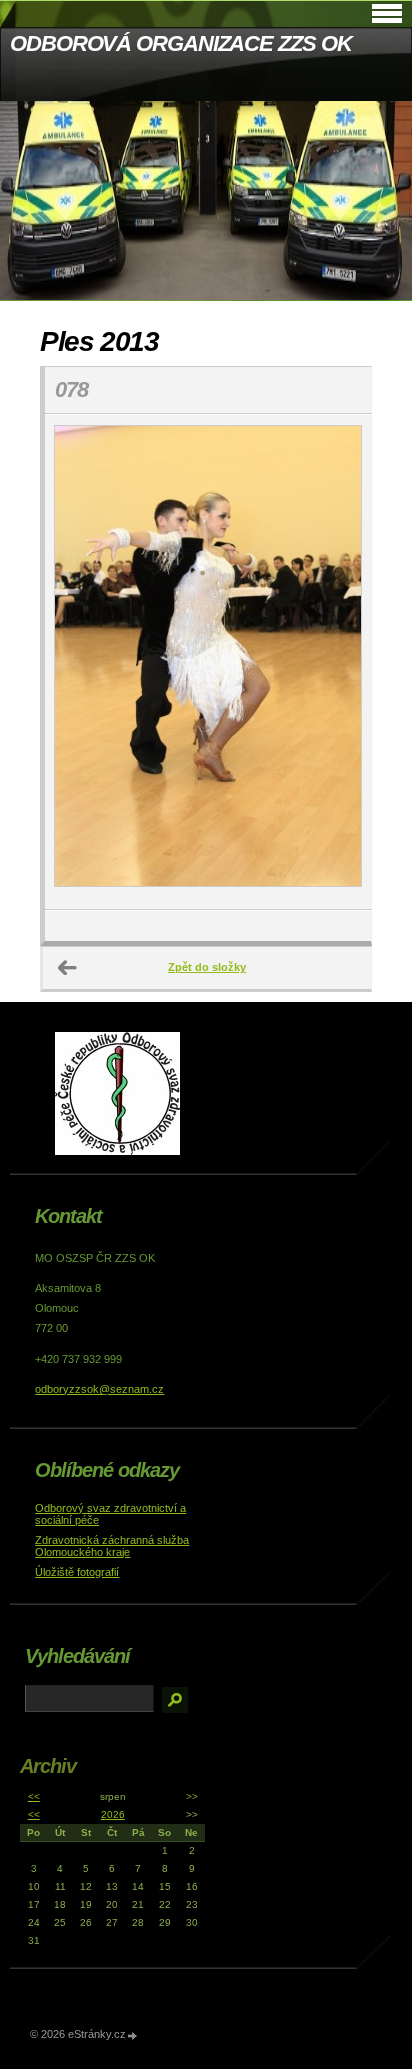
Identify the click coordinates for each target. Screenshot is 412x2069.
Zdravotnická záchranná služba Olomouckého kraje (112, 1546)
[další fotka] (338, 662)
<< (34, 1796)
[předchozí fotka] (77, 662)
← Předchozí (68, 968)
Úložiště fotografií (77, 1572)
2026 (113, 1814)
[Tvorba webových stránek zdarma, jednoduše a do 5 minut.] (133, 2035)
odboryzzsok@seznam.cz (99, 1389)
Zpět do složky (207, 967)
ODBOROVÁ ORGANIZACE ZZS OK (180, 43)
